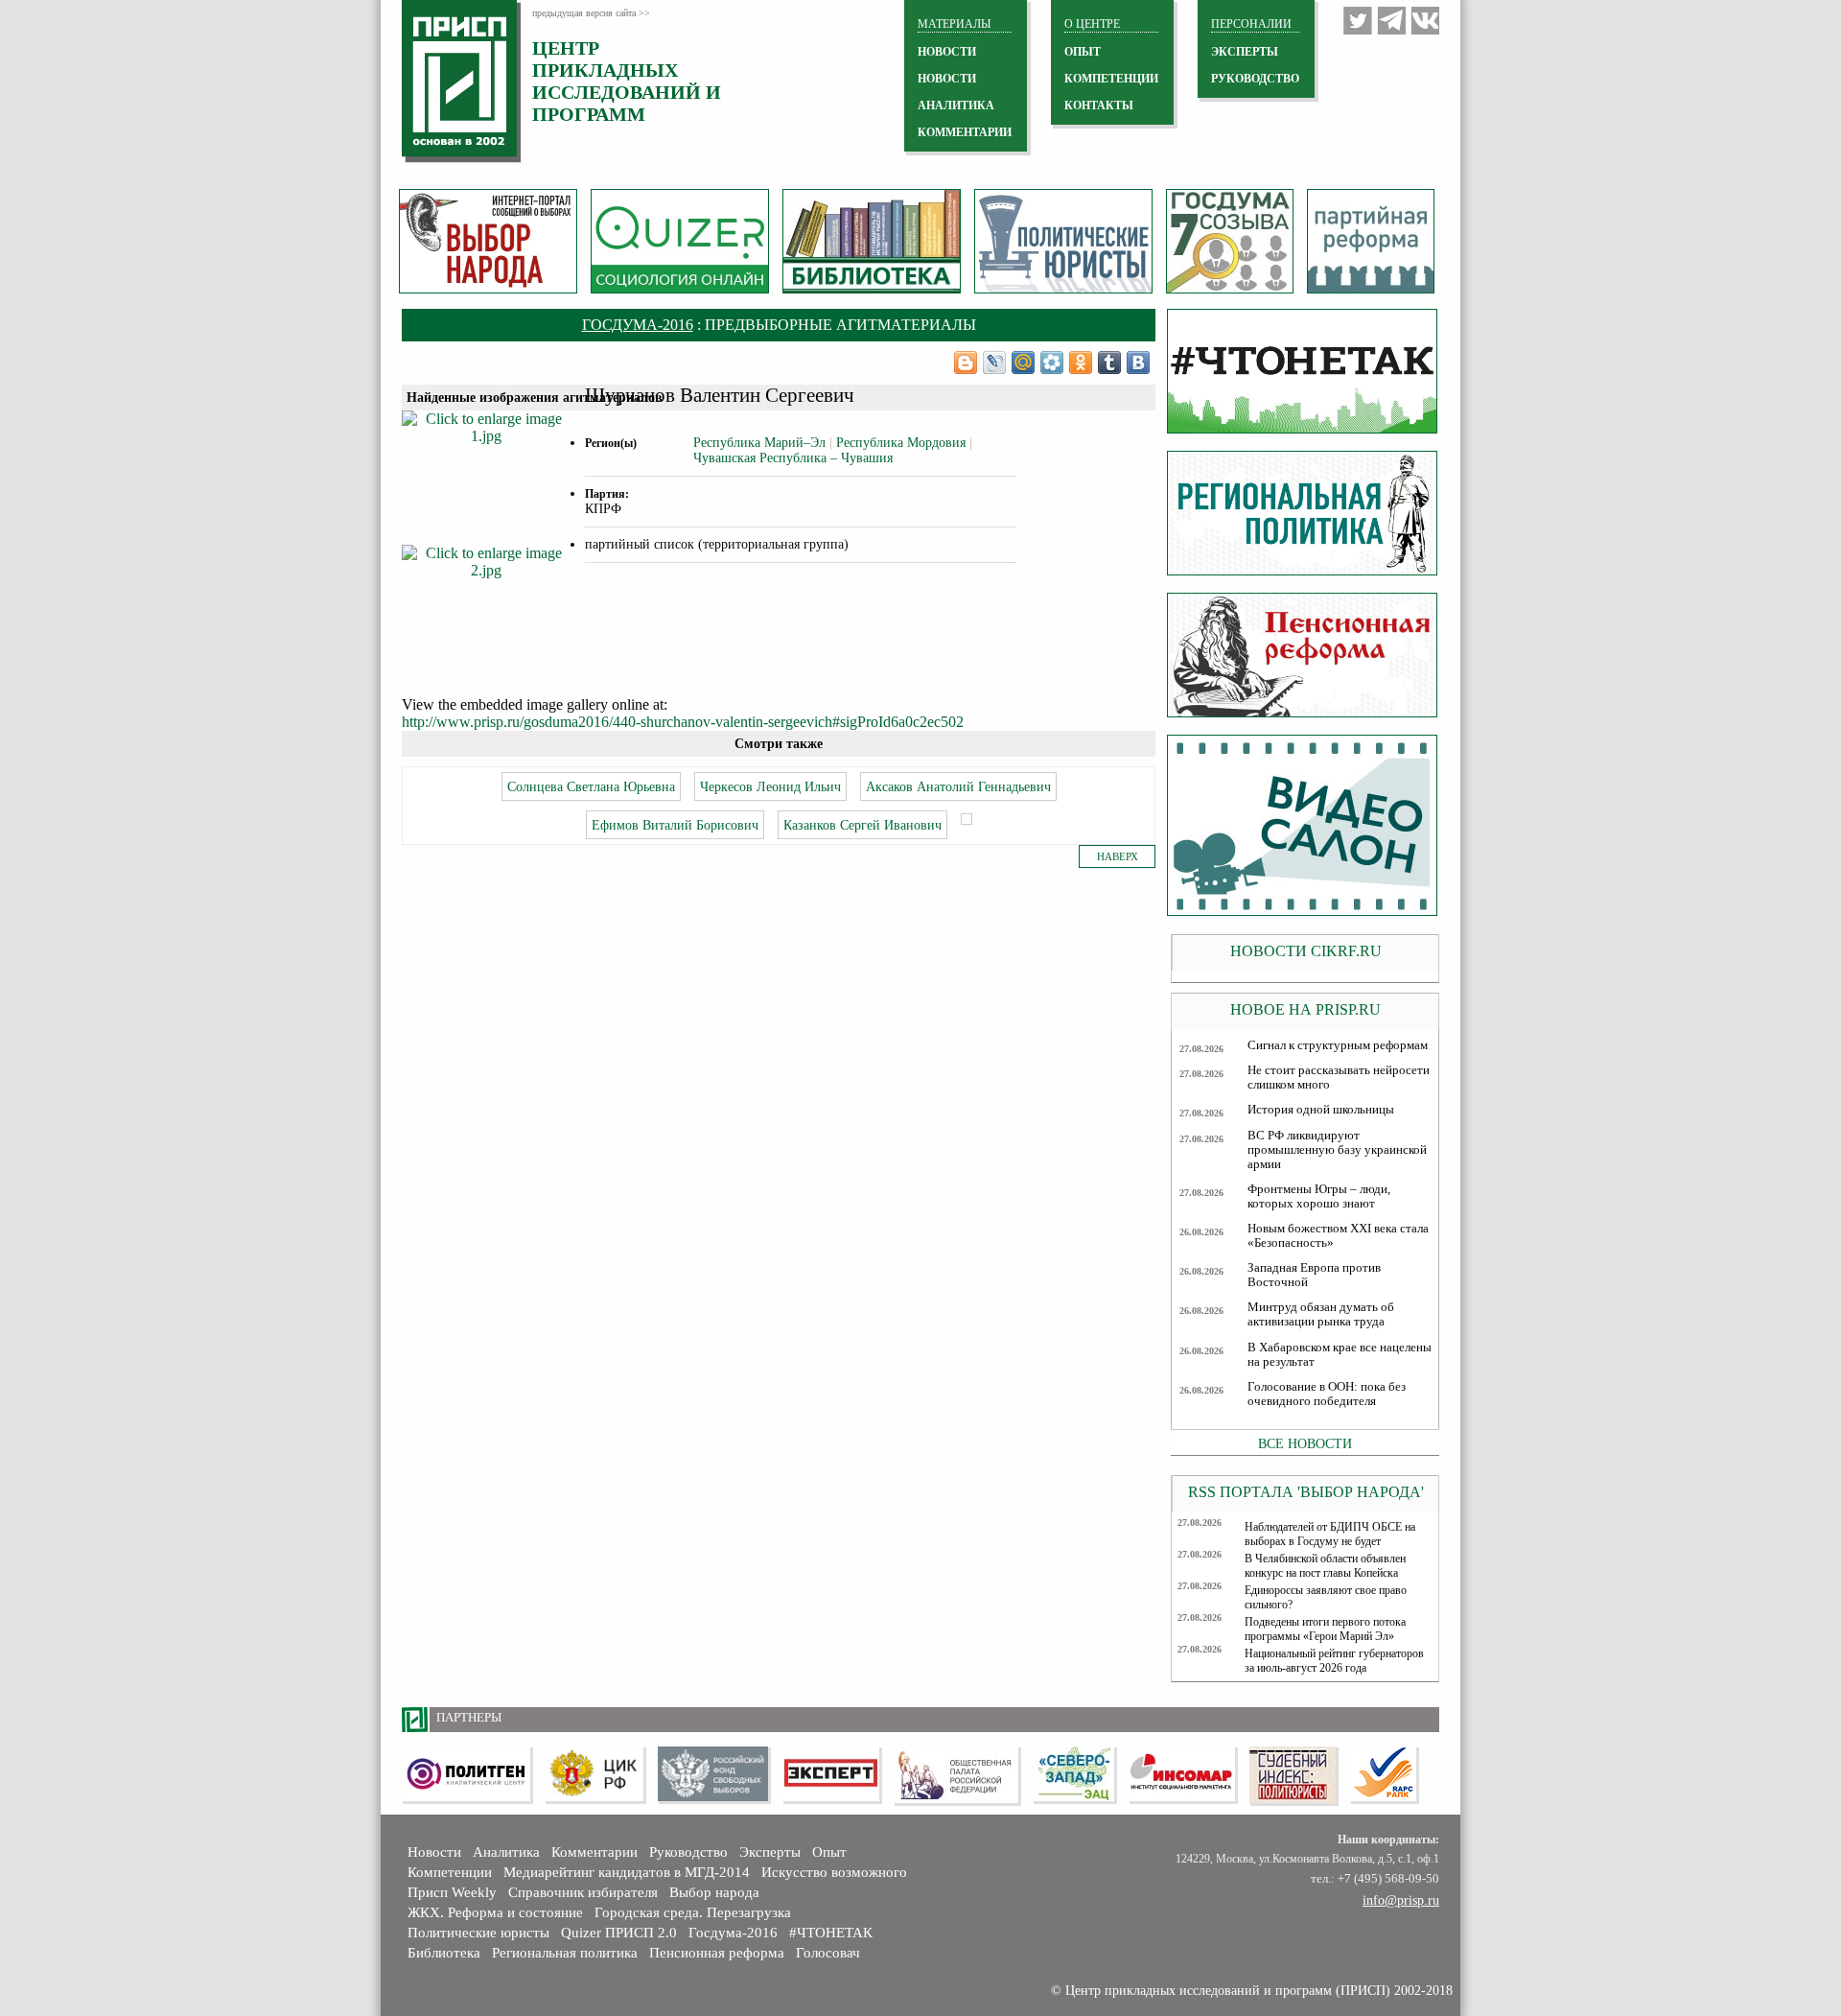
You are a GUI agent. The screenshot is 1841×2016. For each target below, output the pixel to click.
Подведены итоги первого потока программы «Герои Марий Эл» (1325, 1629)
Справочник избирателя (583, 1892)
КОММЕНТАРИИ (965, 132)
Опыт (829, 1852)
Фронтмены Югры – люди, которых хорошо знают (1319, 1196)
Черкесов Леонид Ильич (770, 786)
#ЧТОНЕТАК (831, 1933)
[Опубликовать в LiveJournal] (994, 363)
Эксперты (770, 1852)
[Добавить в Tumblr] (1109, 363)
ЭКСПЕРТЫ (1245, 52)
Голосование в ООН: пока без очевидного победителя (1327, 1394)
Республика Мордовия (901, 443)
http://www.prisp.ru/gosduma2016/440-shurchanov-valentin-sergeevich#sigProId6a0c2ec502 (683, 722)
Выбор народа (714, 1892)
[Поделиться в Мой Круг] (1052, 363)
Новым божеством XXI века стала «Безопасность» (1338, 1236)
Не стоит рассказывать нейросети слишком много (1339, 1078)
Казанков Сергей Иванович (862, 825)
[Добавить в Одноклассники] (1081, 363)
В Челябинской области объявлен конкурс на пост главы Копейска (1325, 1566)
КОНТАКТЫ (1099, 105)
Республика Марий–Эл (759, 443)
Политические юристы (478, 1933)
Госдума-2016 (638, 325)
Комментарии (594, 1852)
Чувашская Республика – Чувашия (793, 458)
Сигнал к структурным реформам (1338, 1045)
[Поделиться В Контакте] (1138, 363)
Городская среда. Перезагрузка (693, 1912)
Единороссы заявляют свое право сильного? (1326, 1597)
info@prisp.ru (1401, 1900)
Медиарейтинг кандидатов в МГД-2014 (627, 1872)
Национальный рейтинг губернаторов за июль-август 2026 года (1334, 1661)
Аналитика (506, 1852)
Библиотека (444, 1953)
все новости (1305, 1443)
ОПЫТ (1083, 52)
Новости (434, 1852)
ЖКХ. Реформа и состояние (495, 1912)
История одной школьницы (1321, 1110)
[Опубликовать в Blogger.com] (966, 363)
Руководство (1255, 79)
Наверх (1118, 856)
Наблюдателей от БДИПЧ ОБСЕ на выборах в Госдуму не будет (1330, 1534)
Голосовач (828, 1953)
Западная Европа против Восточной (1314, 1275)
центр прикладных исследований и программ (627, 81)
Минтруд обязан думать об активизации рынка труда (1321, 1314)
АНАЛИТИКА (956, 105)
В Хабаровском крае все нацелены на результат (1340, 1355)
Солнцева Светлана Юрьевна (591, 786)
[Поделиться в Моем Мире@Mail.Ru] (1023, 363)
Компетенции (450, 1872)
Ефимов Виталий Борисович (675, 825)
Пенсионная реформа (717, 1953)
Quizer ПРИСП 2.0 (619, 1933)
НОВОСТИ (947, 52)
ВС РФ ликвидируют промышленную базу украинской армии (1337, 1150)
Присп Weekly (452, 1892)
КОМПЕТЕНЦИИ (1111, 79)
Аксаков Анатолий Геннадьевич (958, 786)
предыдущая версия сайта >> (591, 13)
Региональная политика (565, 1953)
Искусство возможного (834, 1872)
